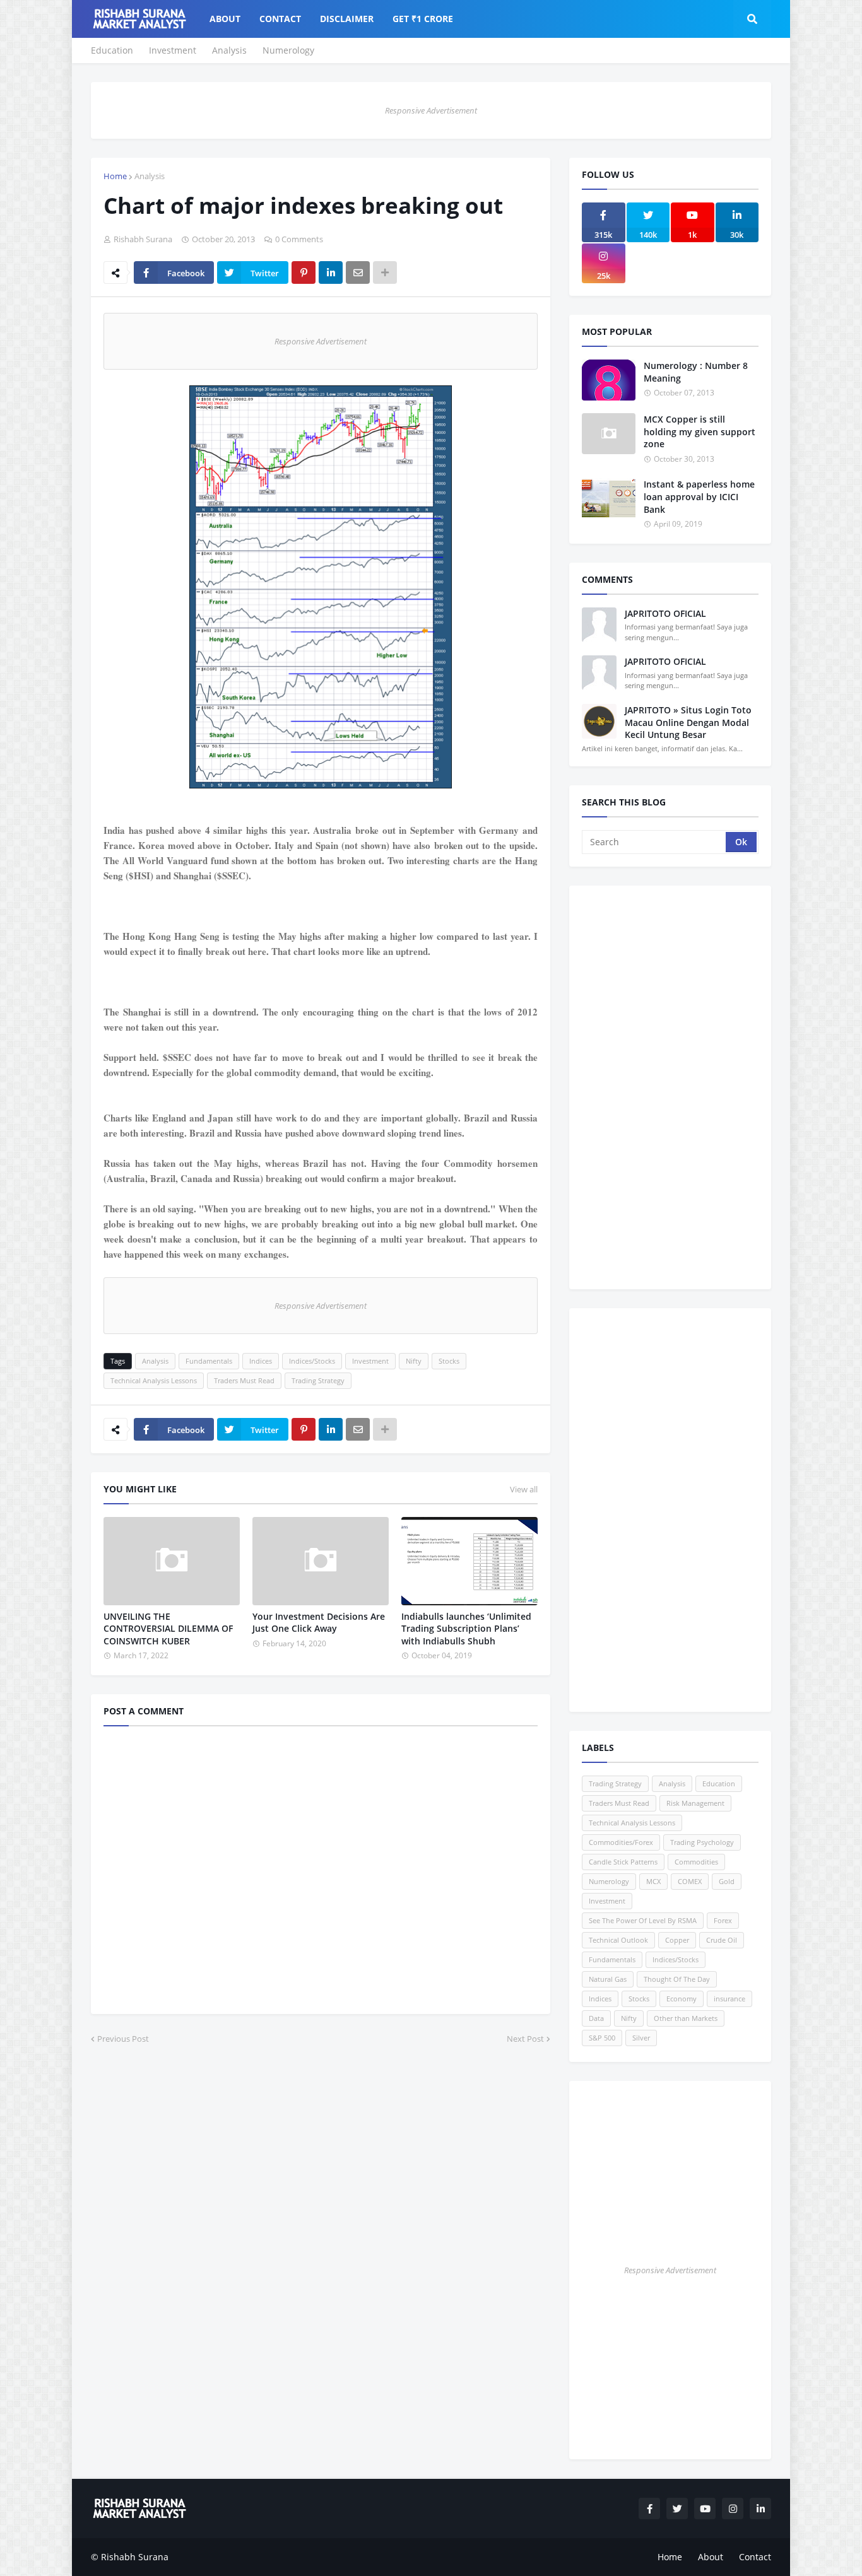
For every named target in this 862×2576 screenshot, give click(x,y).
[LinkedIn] (331, 272)
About (711, 2557)
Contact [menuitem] (280, 19)
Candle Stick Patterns (623, 1862)
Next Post (525, 2039)
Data (596, 2018)
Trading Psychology (702, 1842)
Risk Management (695, 1803)
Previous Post (123, 2039)
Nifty (414, 1361)
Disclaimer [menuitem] (347, 19)
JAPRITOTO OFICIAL (665, 613)
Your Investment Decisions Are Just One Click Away (319, 1623)
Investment (173, 50)
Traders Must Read (244, 1380)
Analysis (229, 50)
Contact (755, 2557)
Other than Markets (686, 2018)
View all (524, 1489)
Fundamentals (209, 1361)
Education (112, 50)
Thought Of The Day (677, 1979)
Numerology (288, 50)
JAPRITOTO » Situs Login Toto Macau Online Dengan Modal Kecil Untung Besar (688, 722)
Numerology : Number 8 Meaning (696, 372)
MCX (653, 1881)
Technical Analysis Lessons (154, 1380)
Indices (261, 1361)
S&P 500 (602, 2038)
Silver (641, 2038)
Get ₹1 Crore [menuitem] (423, 19)
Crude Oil (722, 1940)
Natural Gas (608, 1979)
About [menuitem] (225, 19)
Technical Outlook (618, 1940)
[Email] (358, 272)
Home (115, 176)
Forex (723, 1920)
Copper (677, 1940)
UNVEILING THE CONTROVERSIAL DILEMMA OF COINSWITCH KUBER (168, 1629)
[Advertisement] (670, 1087)
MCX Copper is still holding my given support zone (700, 431)
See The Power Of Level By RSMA (643, 1920)
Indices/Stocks (312, 1361)
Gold (727, 1881)
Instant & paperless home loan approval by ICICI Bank (699, 496)
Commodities (696, 1862)
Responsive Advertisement (431, 110)
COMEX (690, 1881)
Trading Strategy (318, 1380)
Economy (682, 1999)
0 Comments (299, 239)
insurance (729, 1999)
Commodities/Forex (621, 1842)
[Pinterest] (304, 272)
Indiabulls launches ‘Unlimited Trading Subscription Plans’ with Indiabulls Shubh (466, 1629)
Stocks (449, 1361)
